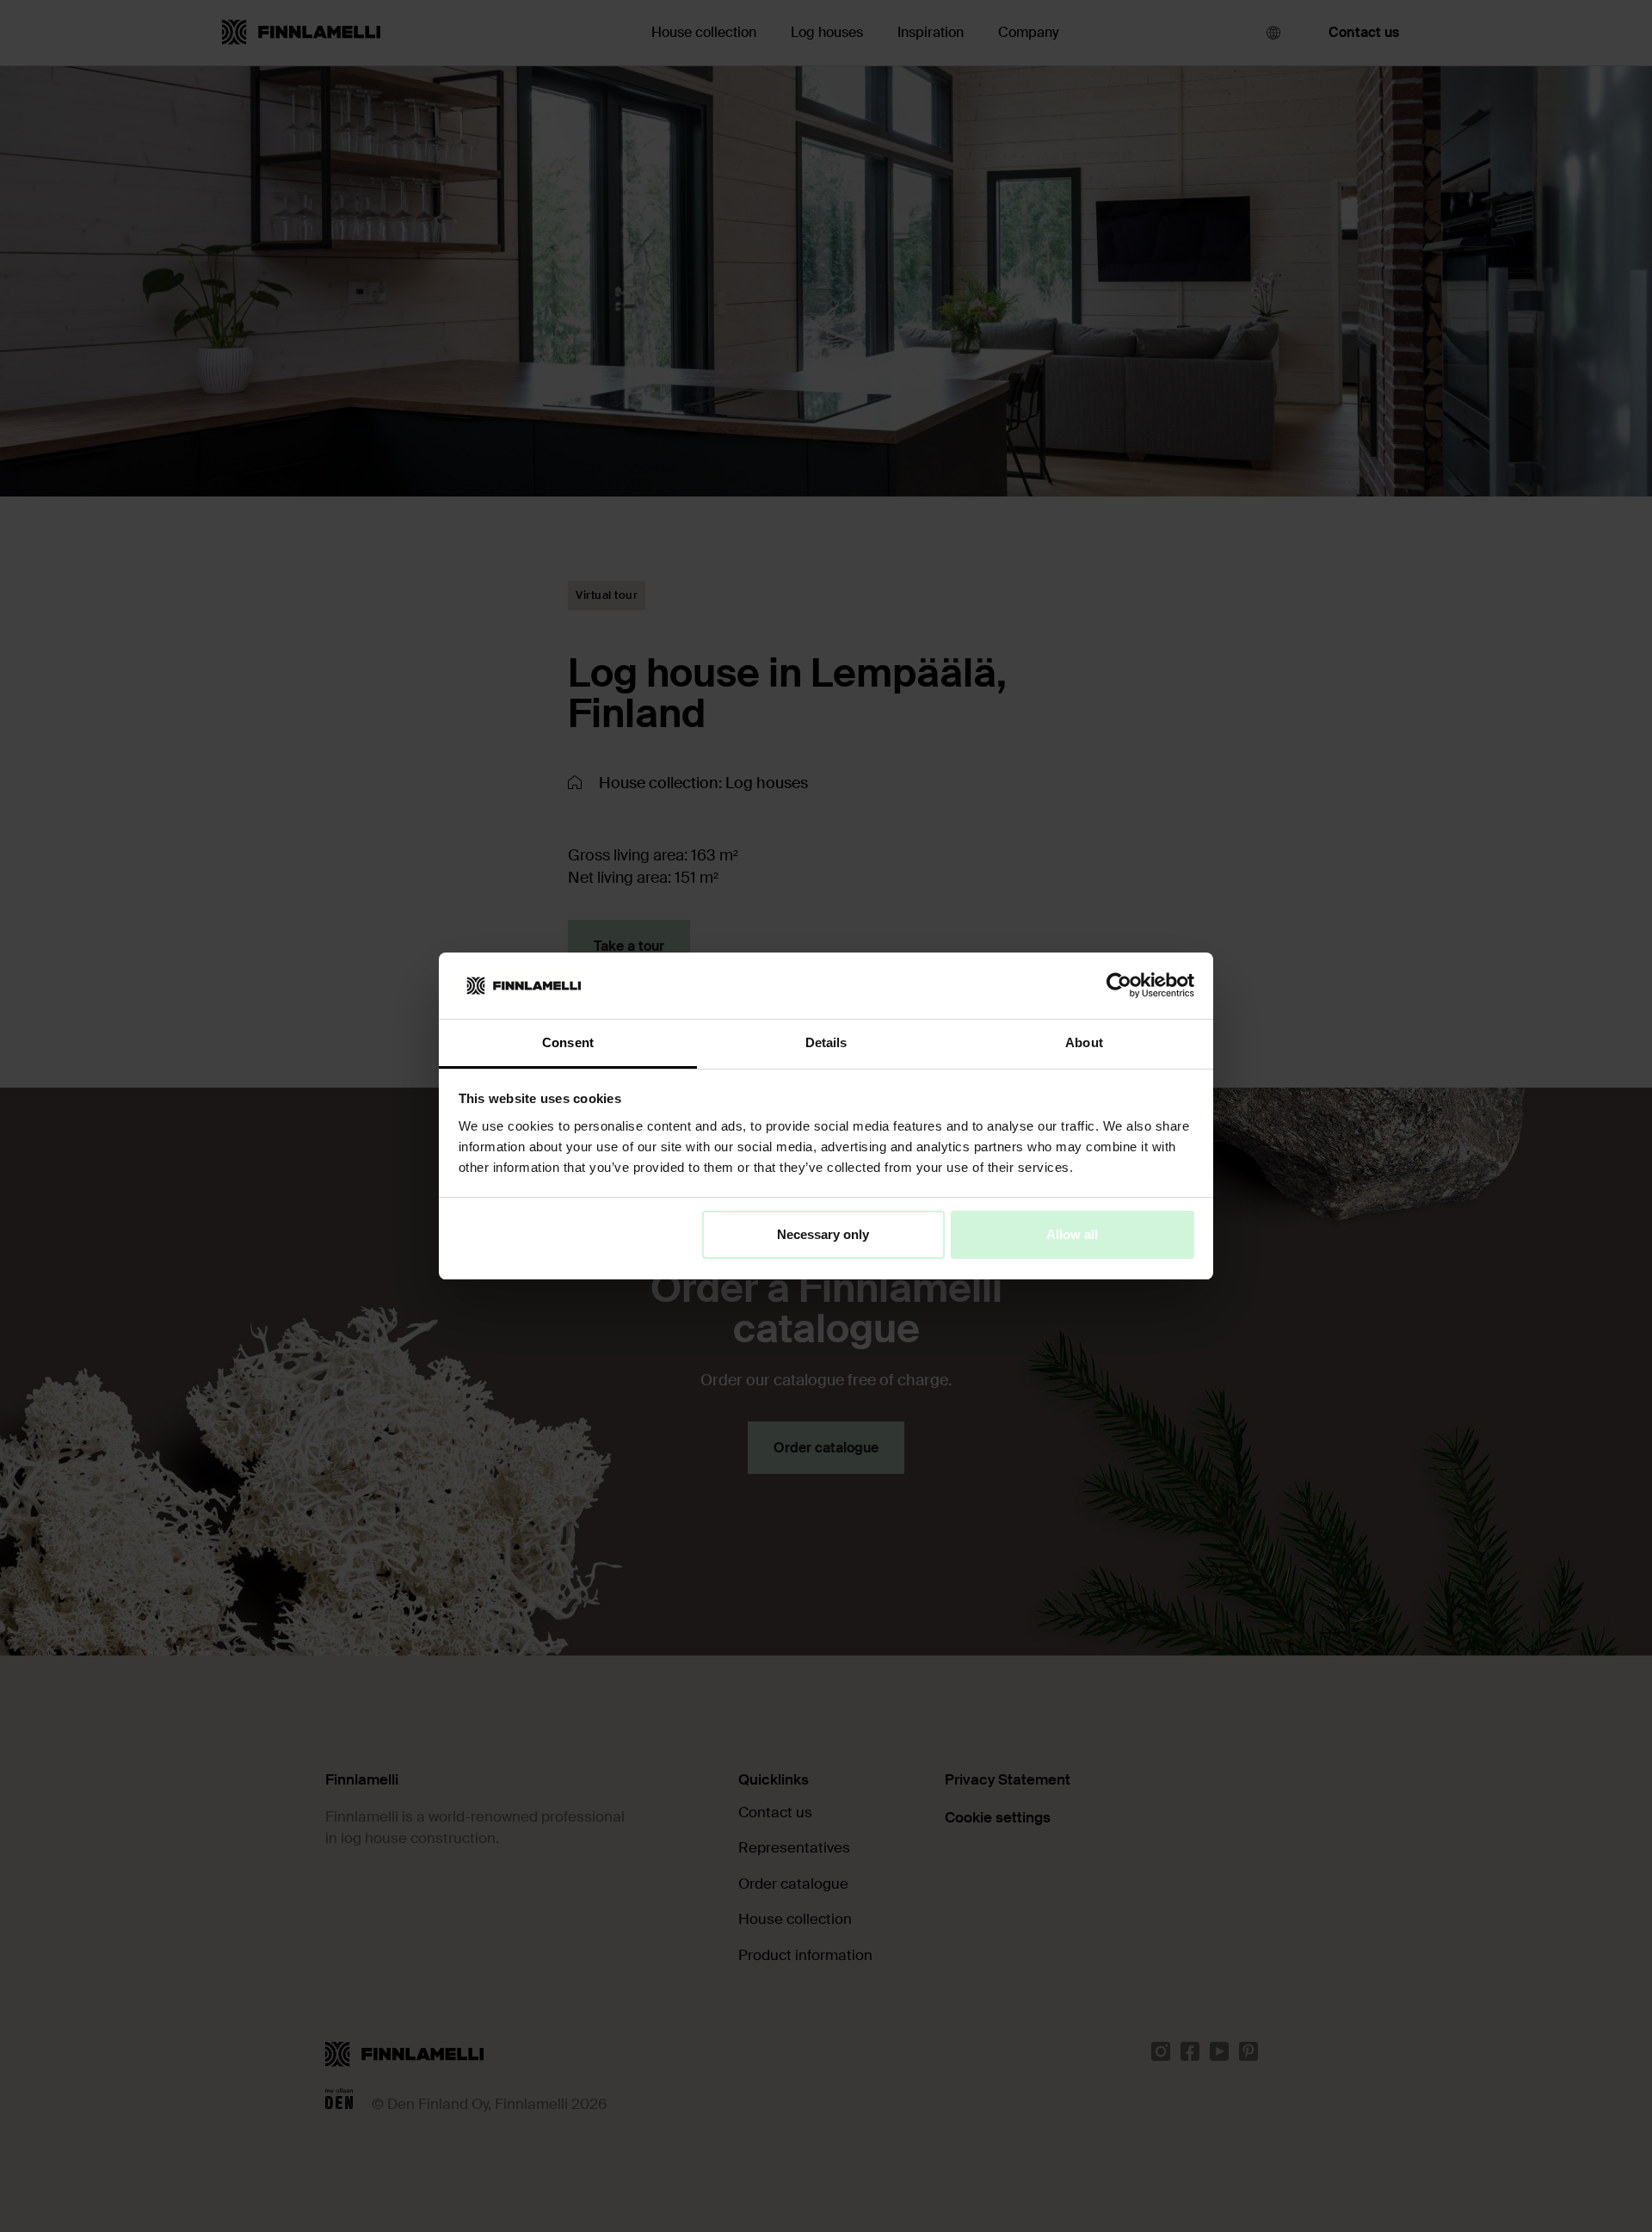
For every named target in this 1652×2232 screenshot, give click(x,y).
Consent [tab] (568, 1042)
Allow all (1072, 1234)
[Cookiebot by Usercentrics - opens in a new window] (1119, 985)
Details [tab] (826, 1042)
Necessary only (823, 1234)
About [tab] (1084, 1042)
